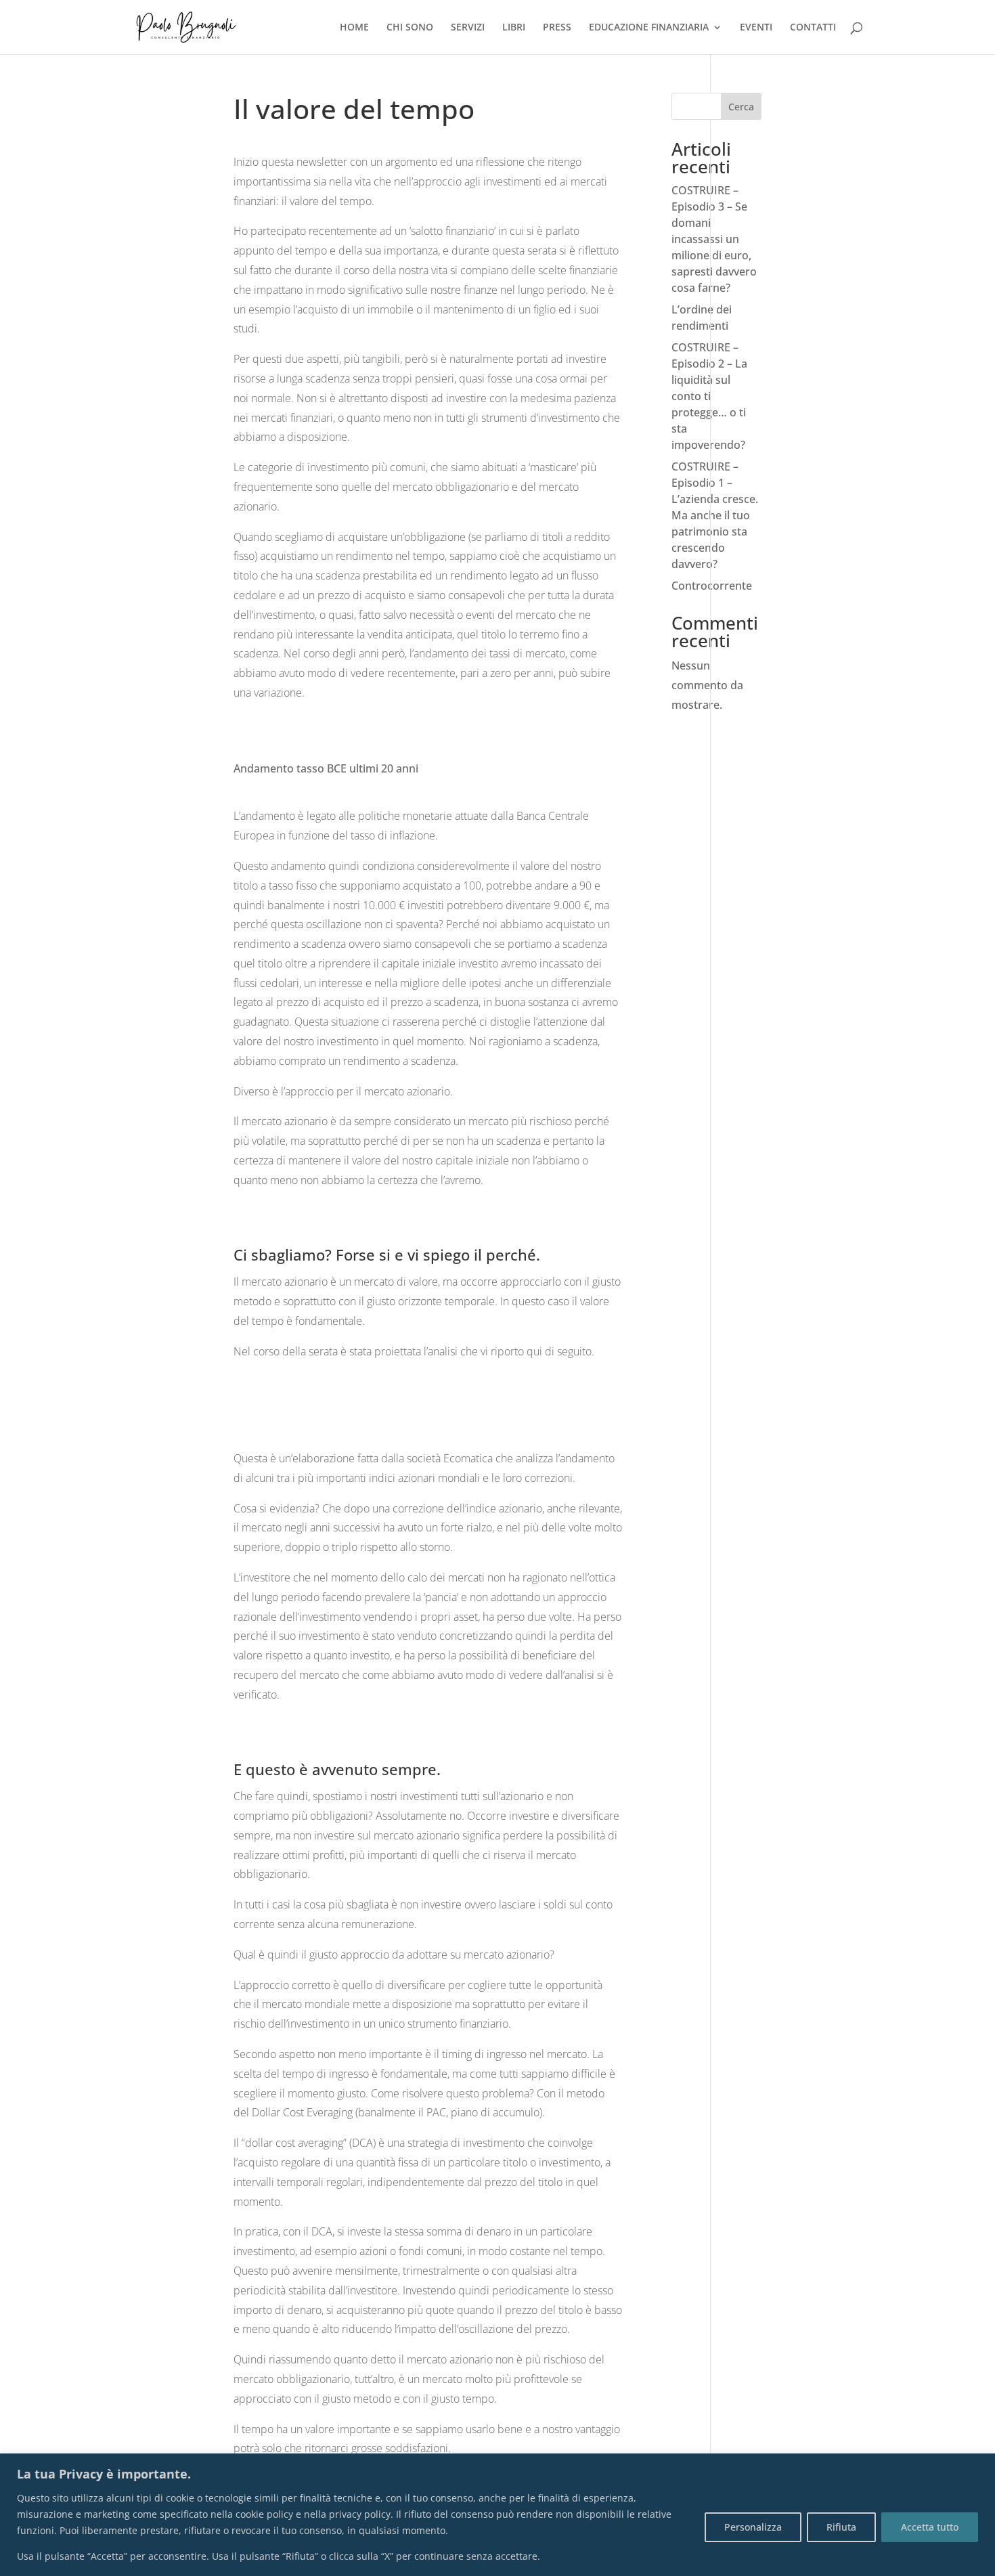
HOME (354, 28)
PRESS (557, 28)
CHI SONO (410, 28)
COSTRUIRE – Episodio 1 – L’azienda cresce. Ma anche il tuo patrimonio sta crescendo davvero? (715, 515)
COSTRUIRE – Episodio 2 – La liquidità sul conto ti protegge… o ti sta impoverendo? (709, 396)
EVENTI (756, 28)
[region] (497, 2515)
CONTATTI (813, 28)
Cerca (741, 107)
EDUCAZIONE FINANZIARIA (649, 28)
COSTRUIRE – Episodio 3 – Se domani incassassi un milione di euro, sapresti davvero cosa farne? (714, 239)
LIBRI (514, 28)
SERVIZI (468, 28)
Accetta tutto (930, 2527)
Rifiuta (841, 2527)
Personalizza (753, 2527)
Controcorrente (712, 586)
